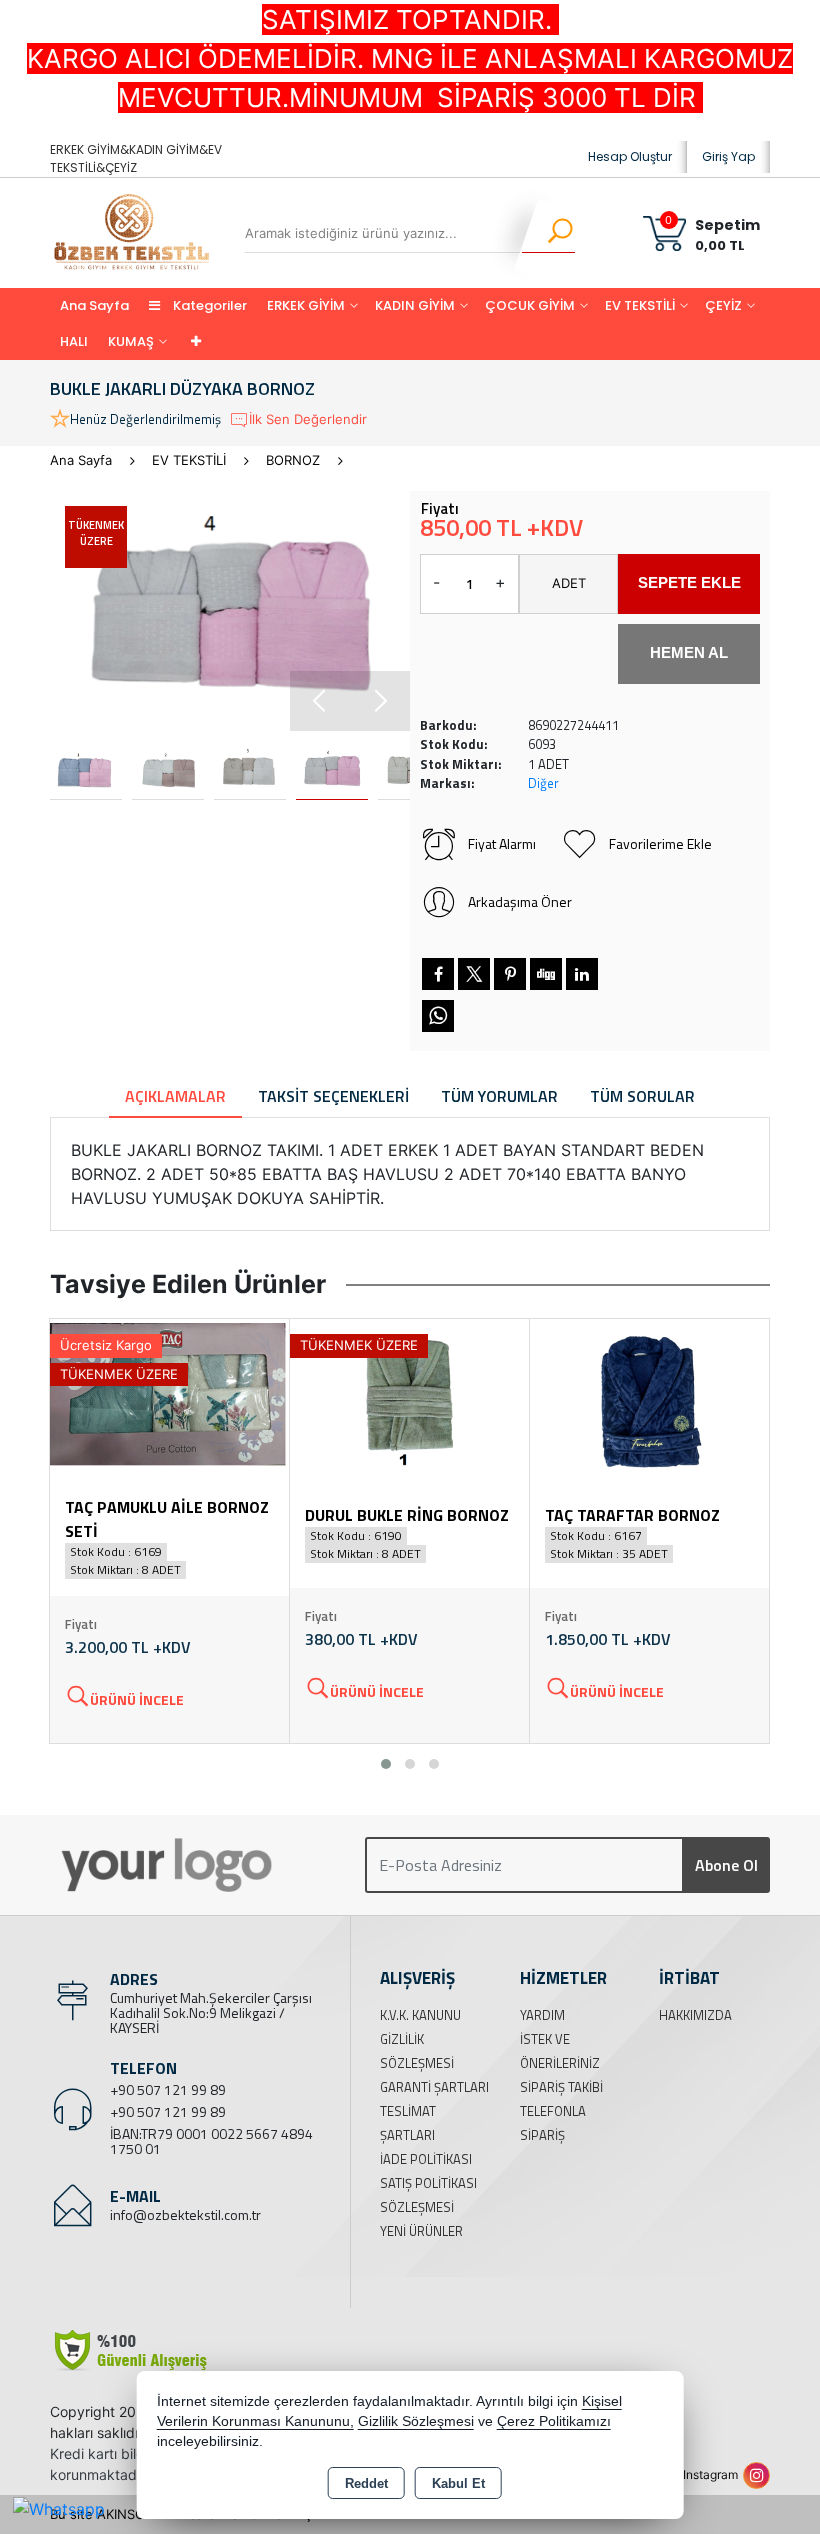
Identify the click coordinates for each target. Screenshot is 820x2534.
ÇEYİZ (723, 305)
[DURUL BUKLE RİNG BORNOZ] (409, 1397)
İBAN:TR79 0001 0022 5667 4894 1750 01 (211, 2141)
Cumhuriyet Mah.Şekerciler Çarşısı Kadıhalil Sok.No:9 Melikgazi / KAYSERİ (211, 2012)
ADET (569, 583)
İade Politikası (426, 2159)
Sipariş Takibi (561, 2087)
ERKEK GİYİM (306, 305)
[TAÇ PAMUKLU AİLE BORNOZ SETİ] (169, 1397)
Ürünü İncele (137, 1699)
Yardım (542, 2015)
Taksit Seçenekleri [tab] (333, 1096)
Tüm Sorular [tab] (642, 1096)
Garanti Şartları (434, 2087)
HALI (74, 341)
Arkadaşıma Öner (520, 901)
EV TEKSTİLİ (640, 305)
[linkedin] (582, 974)
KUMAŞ (131, 341)
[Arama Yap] (547, 233)
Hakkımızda (695, 2015)
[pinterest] (510, 974)
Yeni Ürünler (421, 2231)
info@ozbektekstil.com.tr (185, 2214)
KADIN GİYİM (415, 305)
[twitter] (474, 974)
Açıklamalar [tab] (175, 1096)
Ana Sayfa (94, 305)
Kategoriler (208, 305)
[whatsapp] (438, 1016)
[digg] (546, 974)
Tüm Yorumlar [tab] (499, 1096)
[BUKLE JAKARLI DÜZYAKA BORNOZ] (230, 611)
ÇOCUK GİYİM (530, 305)
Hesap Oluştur (630, 156)
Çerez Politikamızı (554, 2421)
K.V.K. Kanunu (420, 2015)
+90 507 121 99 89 (168, 2089)
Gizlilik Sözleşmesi (416, 2421)
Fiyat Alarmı (502, 843)
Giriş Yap (728, 156)
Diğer (543, 783)
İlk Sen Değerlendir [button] (308, 419)
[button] (380, 701)
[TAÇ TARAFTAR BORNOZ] (649, 1397)
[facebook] (438, 974)
